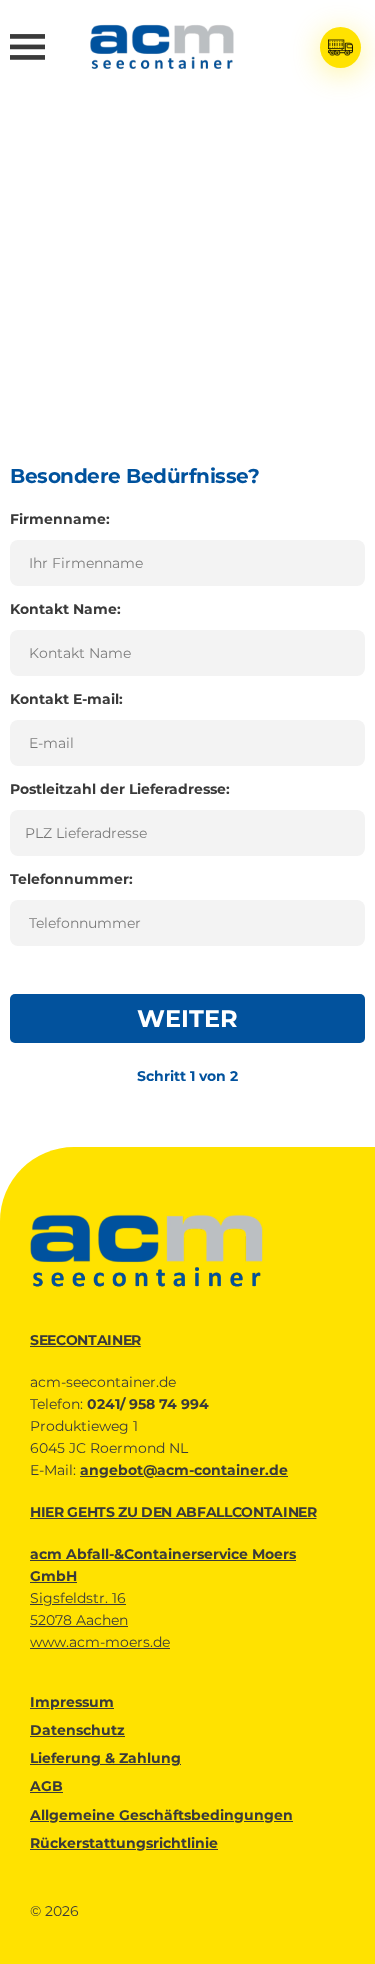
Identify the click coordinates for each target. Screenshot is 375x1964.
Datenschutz (77, 1730)
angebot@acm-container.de (184, 1470)
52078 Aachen (79, 1620)
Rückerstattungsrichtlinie (124, 1843)
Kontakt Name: (65, 609)
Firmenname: (60, 519)
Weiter (187, 1018)
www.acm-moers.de (100, 1642)
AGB (46, 1786)
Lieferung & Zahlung (105, 1758)
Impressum (72, 1702)
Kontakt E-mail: (66, 699)
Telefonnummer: (71, 879)
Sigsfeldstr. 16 (78, 1598)
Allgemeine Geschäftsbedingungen (161, 1815)
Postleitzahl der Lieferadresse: (120, 789)
